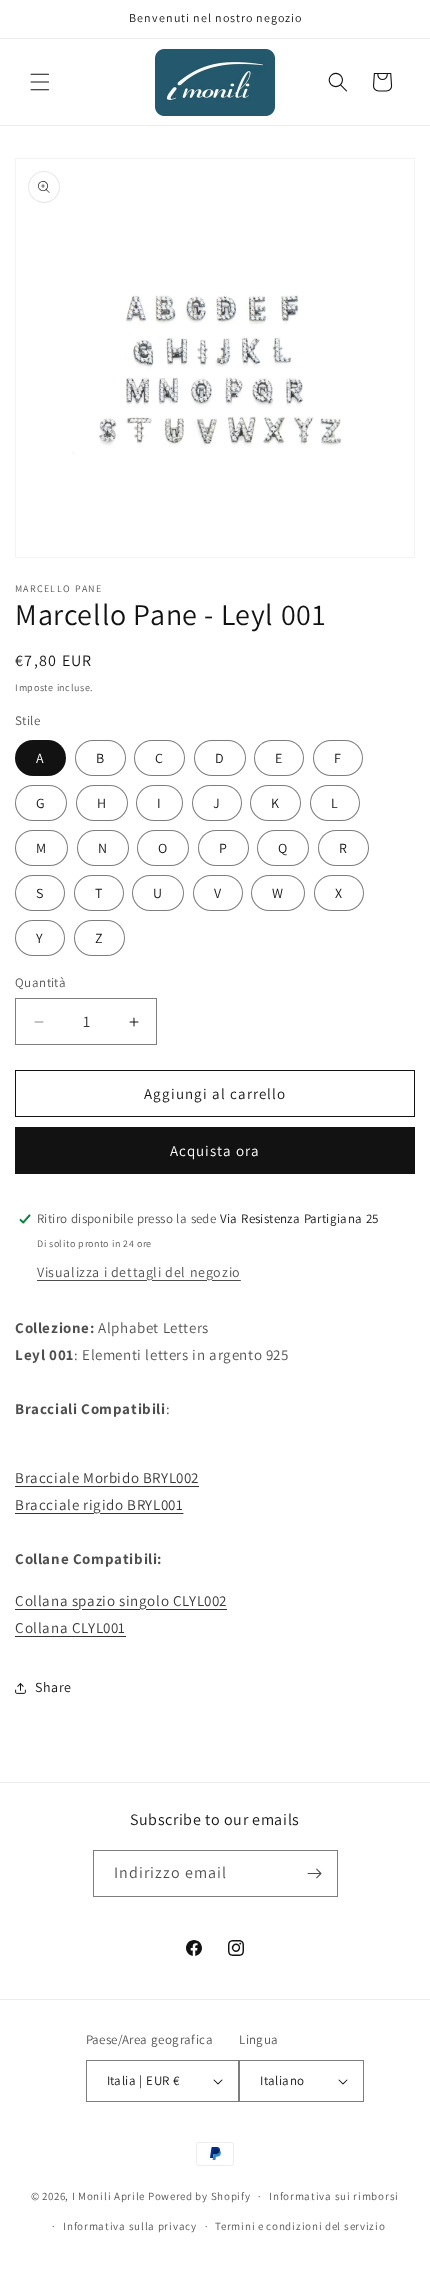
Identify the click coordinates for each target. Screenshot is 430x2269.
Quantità (40, 982)
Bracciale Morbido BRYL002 (107, 1477)
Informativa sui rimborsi (334, 2196)
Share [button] (53, 1687)
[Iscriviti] (315, 1873)
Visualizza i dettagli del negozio (139, 1272)
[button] (40, 82)
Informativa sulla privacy (130, 2226)
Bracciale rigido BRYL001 (99, 1504)
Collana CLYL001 (70, 1627)
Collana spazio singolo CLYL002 (121, 1600)
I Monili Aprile (109, 2196)
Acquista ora (215, 1150)
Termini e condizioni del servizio (300, 2226)
